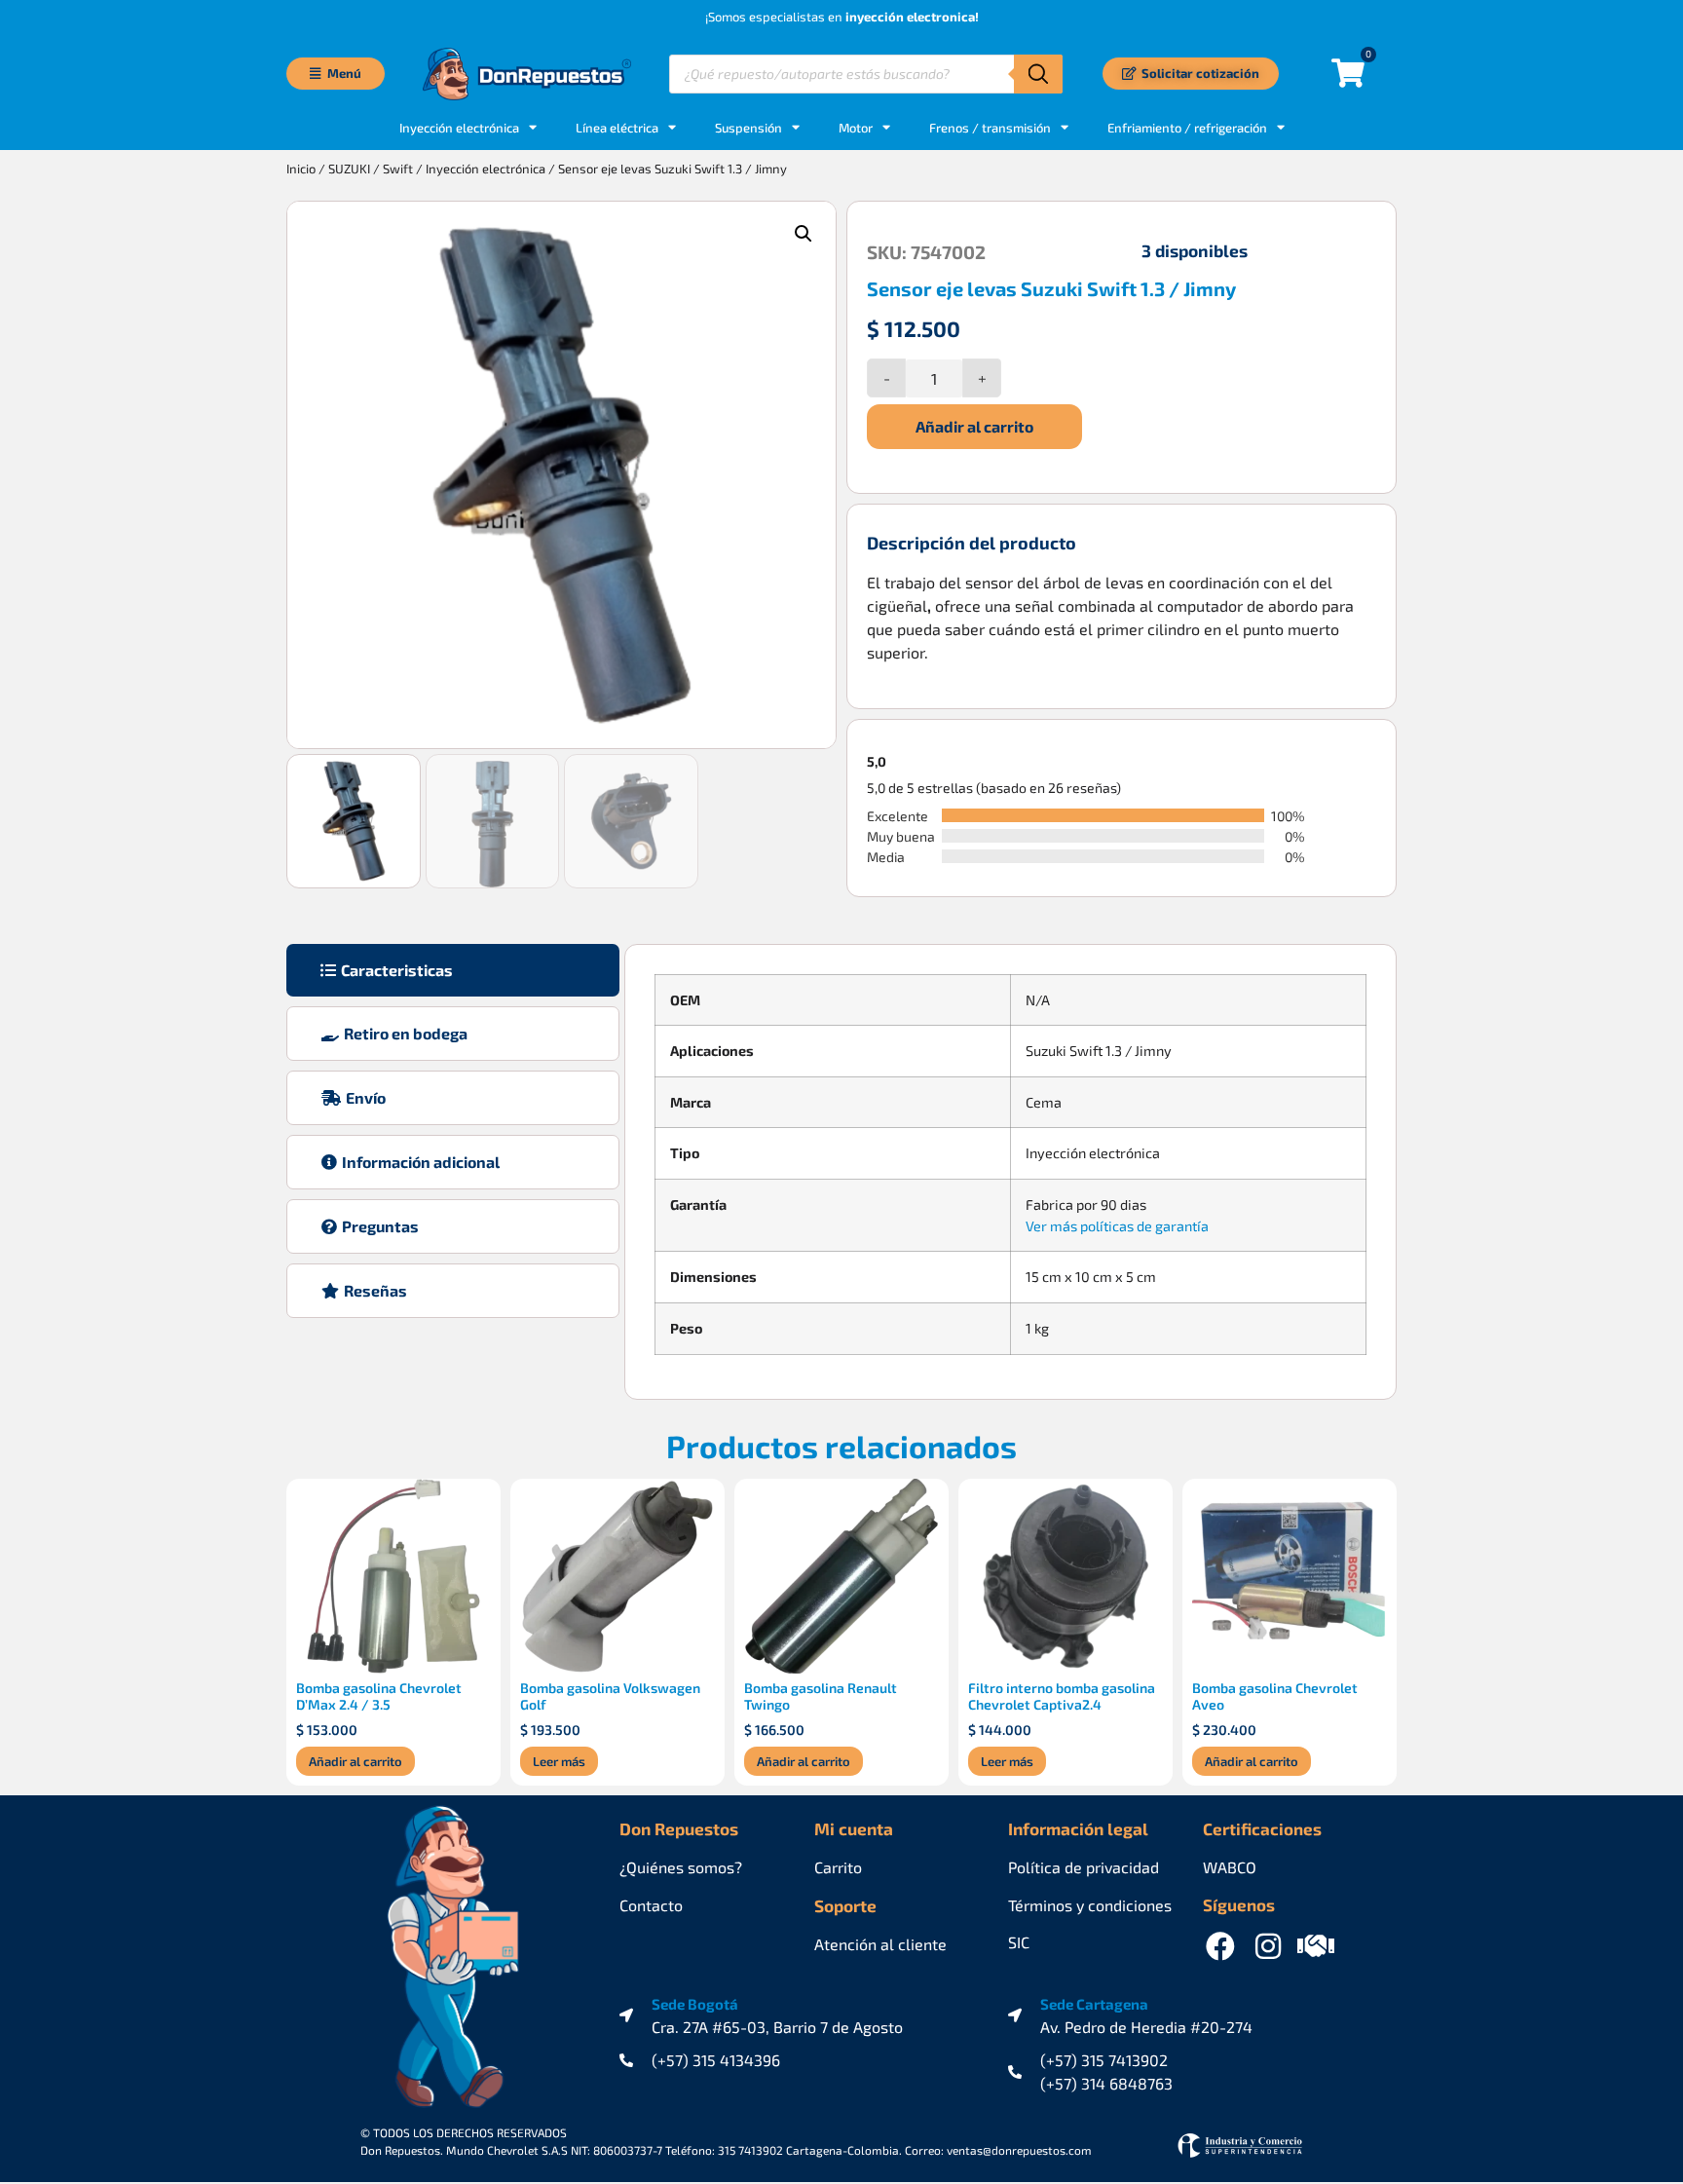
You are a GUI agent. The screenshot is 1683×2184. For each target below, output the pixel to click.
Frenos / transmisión (990, 128)
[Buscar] (1038, 74)
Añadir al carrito (974, 426)
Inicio (301, 169)
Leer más (559, 1761)
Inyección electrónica (486, 169)
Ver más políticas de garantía (1117, 1226)
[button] (804, 234)
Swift (398, 169)
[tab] (453, 970)
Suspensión (748, 128)
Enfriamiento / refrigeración (1187, 128)
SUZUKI (349, 169)
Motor (856, 128)
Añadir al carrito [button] (355, 1761)
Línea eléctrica (617, 128)
